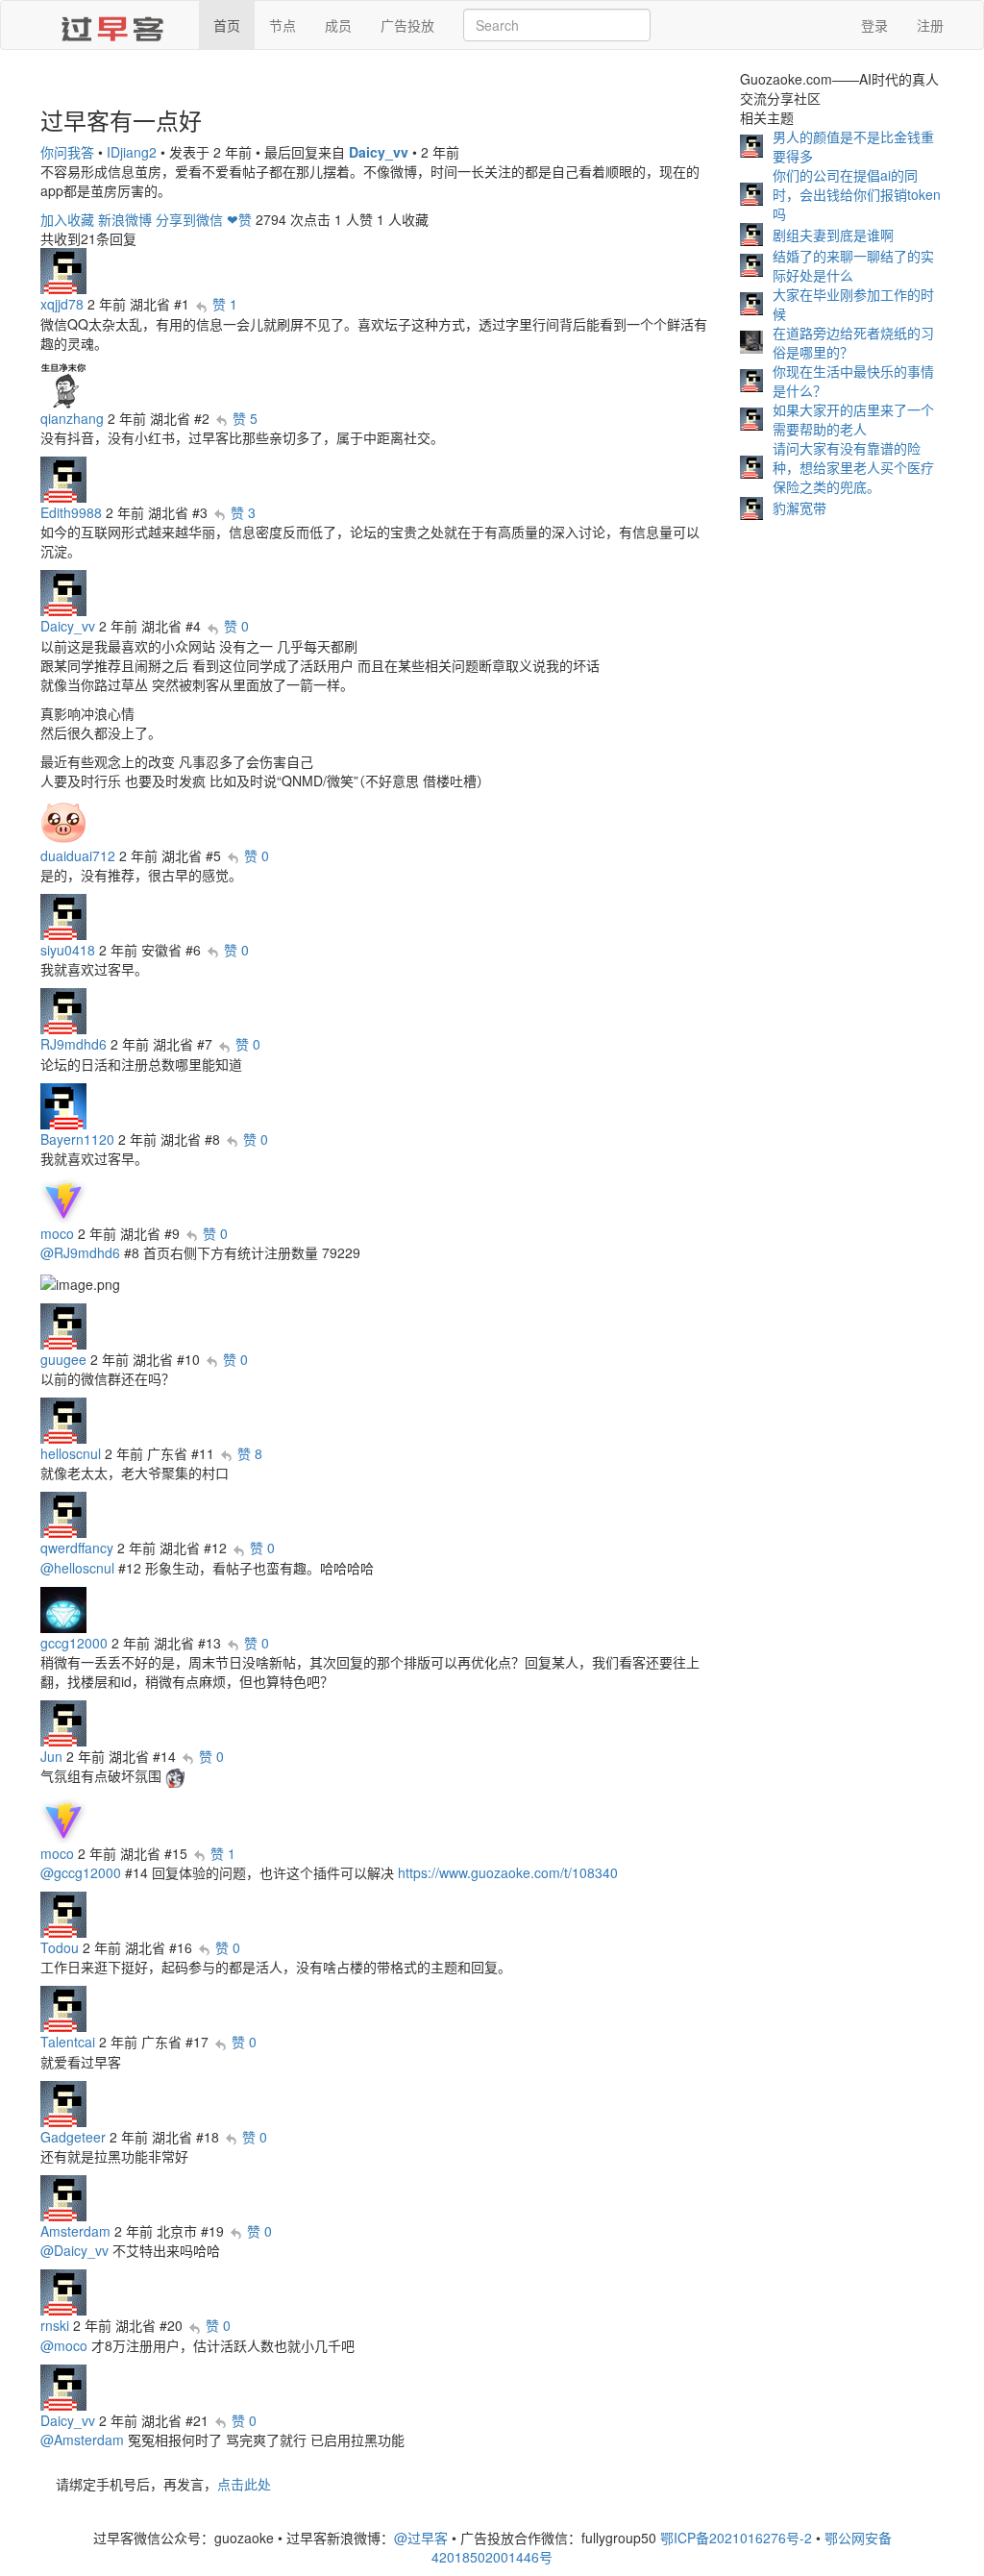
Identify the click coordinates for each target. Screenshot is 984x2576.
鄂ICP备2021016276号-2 (736, 2538)
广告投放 (407, 25)
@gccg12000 (81, 1872)
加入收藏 (67, 219)
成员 (338, 25)
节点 (283, 25)
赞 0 (236, 626)
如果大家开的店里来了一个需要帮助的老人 (853, 419)
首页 (227, 25)
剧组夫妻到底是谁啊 (833, 235)
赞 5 (245, 418)
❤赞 (239, 219)
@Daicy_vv (74, 2250)
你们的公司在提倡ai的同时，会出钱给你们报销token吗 (857, 194)
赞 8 (250, 1453)
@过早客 (421, 2538)
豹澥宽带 (799, 508)
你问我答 (67, 152)
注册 (930, 25)
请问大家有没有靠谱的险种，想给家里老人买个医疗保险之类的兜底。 (853, 467)
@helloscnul (77, 1568)
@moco (64, 2345)
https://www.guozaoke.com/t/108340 (508, 1872)
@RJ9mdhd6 (80, 1252)
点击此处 (244, 2484)
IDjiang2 (132, 152)
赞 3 (243, 512)
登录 (874, 25)
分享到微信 (189, 219)
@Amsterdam (82, 2440)
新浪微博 (125, 219)
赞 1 (225, 304)
